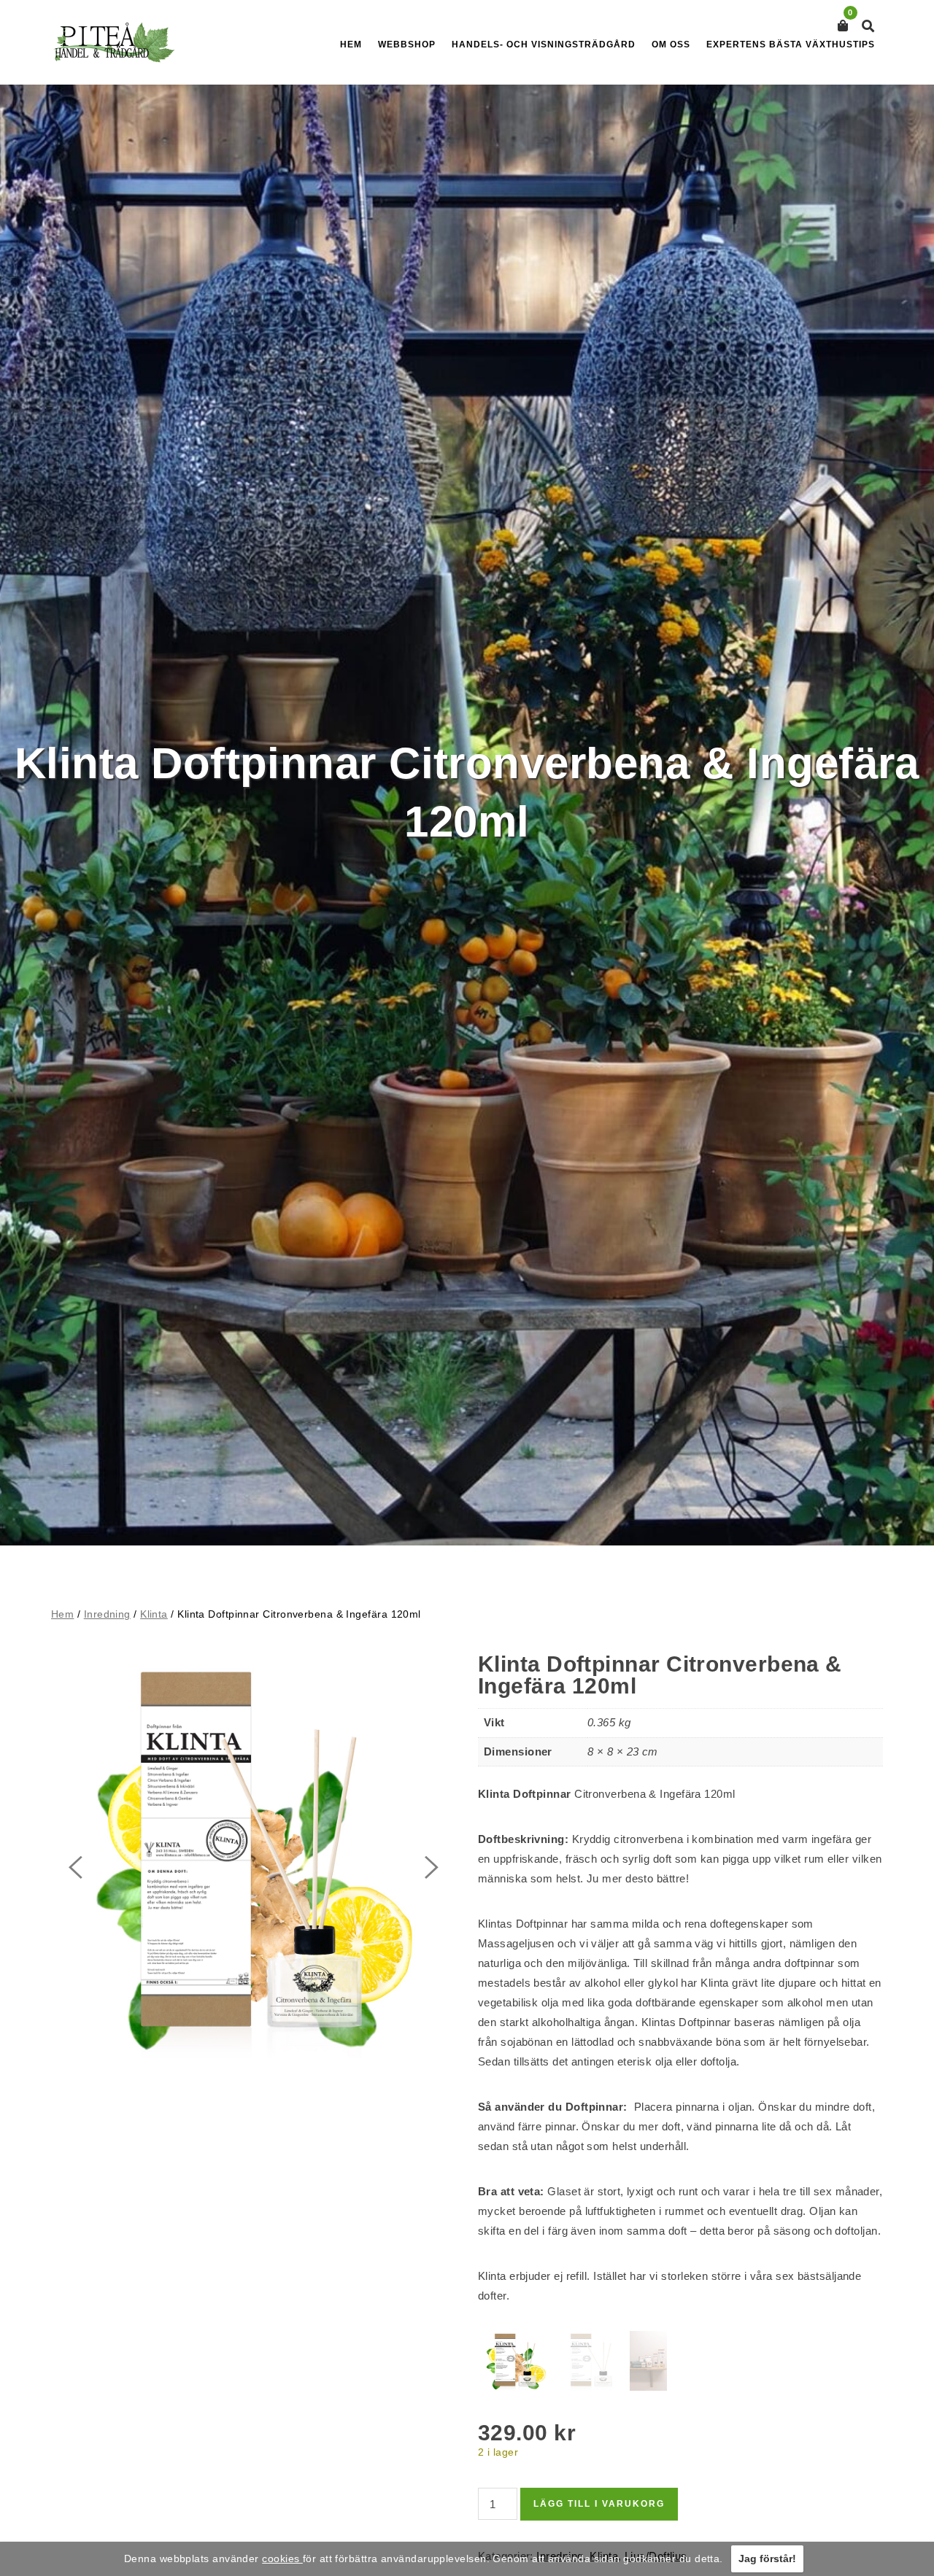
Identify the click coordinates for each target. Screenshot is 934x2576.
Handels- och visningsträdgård (544, 44)
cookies (282, 2558)
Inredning (107, 1614)
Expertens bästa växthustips (791, 44)
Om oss (671, 44)
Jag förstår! (767, 2558)
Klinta (154, 1614)
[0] (843, 26)
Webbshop (407, 44)
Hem (351, 44)
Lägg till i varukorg (599, 2504)
